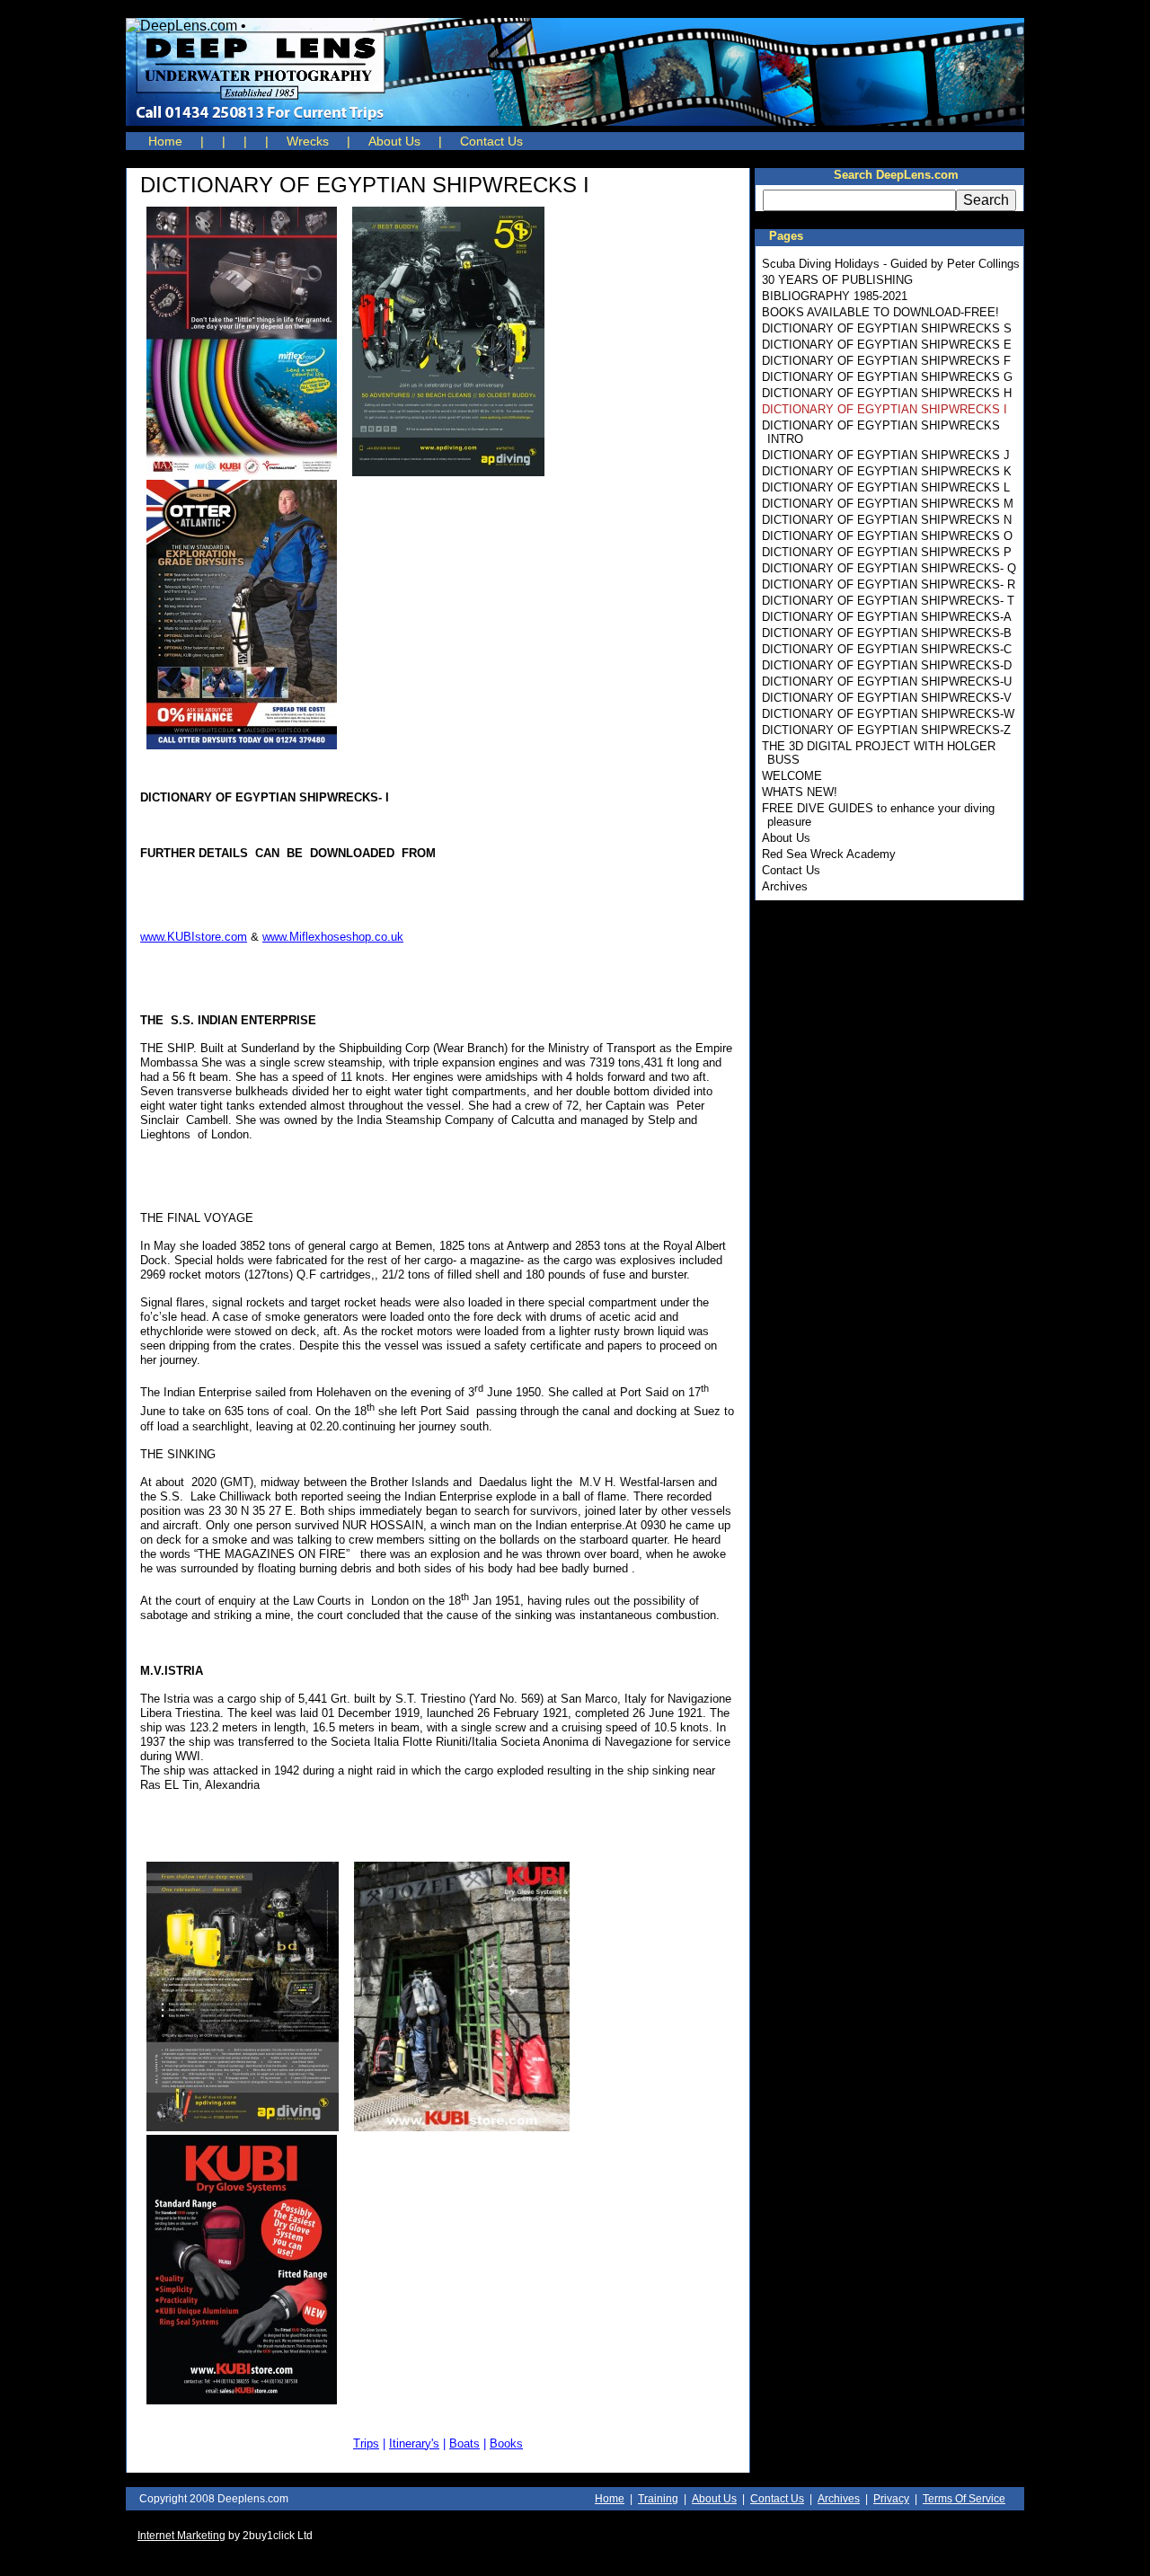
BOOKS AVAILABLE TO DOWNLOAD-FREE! (880, 312)
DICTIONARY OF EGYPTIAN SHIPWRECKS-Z (886, 730)
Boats (464, 2443)
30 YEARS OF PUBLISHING (837, 280)
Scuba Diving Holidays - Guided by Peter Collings (891, 264)
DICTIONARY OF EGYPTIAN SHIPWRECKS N (887, 520)
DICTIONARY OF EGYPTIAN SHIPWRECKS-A (887, 617)
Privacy (891, 2499)
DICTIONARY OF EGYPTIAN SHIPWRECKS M (888, 504)
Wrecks (308, 141)
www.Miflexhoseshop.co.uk (333, 937)
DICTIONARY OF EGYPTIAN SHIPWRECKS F (886, 361)
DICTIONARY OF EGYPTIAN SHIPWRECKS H (887, 393)
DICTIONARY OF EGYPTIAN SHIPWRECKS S (887, 328)
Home (165, 141)
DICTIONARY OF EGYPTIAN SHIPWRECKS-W (888, 714)
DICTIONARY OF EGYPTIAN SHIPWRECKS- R (889, 584)
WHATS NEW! (800, 792)
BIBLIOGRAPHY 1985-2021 (835, 296)
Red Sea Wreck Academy (829, 854)
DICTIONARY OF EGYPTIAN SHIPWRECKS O (887, 536)
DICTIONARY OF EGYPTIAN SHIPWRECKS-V (887, 698)
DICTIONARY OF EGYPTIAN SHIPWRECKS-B (887, 633)
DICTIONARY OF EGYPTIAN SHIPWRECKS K (887, 471)
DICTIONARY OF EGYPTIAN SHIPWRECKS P (887, 552)
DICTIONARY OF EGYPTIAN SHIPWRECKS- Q (889, 568)
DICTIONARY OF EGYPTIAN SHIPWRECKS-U (887, 682)
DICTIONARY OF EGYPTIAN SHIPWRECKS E (887, 345)
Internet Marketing (181, 2536)
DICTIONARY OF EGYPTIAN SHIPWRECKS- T (888, 601)
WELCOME (792, 776)
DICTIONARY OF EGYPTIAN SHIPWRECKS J (886, 455)
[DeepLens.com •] (575, 72)
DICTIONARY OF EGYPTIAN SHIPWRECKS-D (887, 665)
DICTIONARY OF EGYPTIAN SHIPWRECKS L (886, 487)
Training (658, 2499)
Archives (785, 886)
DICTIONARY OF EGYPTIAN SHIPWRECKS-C (887, 649)
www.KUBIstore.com (194, 937)
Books (506, 2443)
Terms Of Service (964, 2499)
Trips (366, 2443)
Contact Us (491, 141)
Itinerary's (414, 2443)
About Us (394, 141)
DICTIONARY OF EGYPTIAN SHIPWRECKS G (887, 377)
